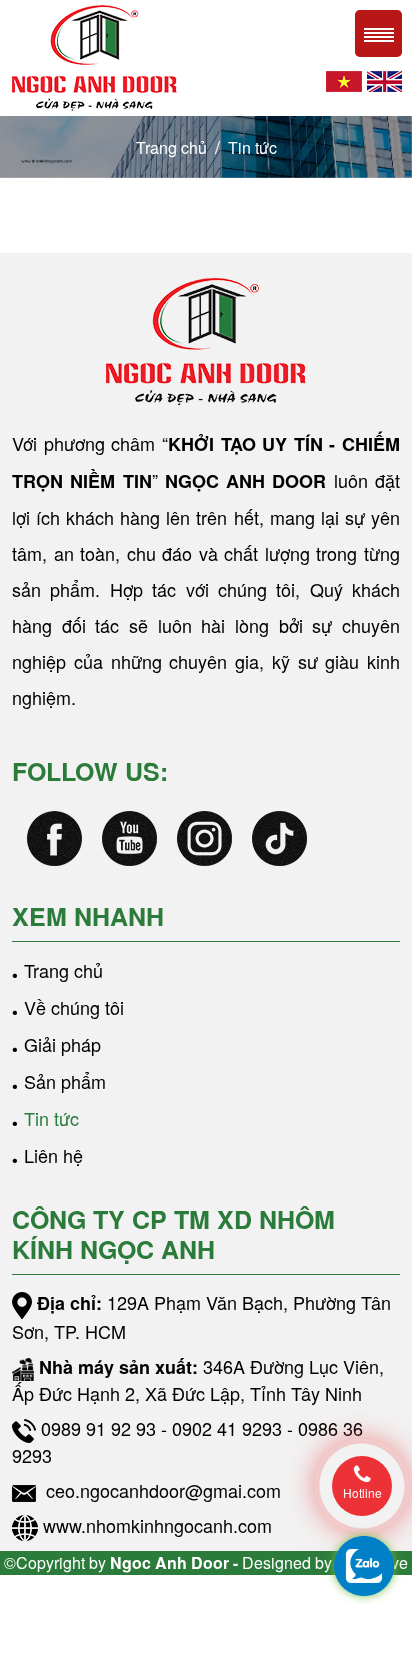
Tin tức (252, 147)
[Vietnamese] (344, 78)
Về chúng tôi (74, 1007)
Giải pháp (62, 1044)
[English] (384, 78)
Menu (378, 33)
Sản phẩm (65, 1081)
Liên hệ (53, 1155)
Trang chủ (171, 147)
